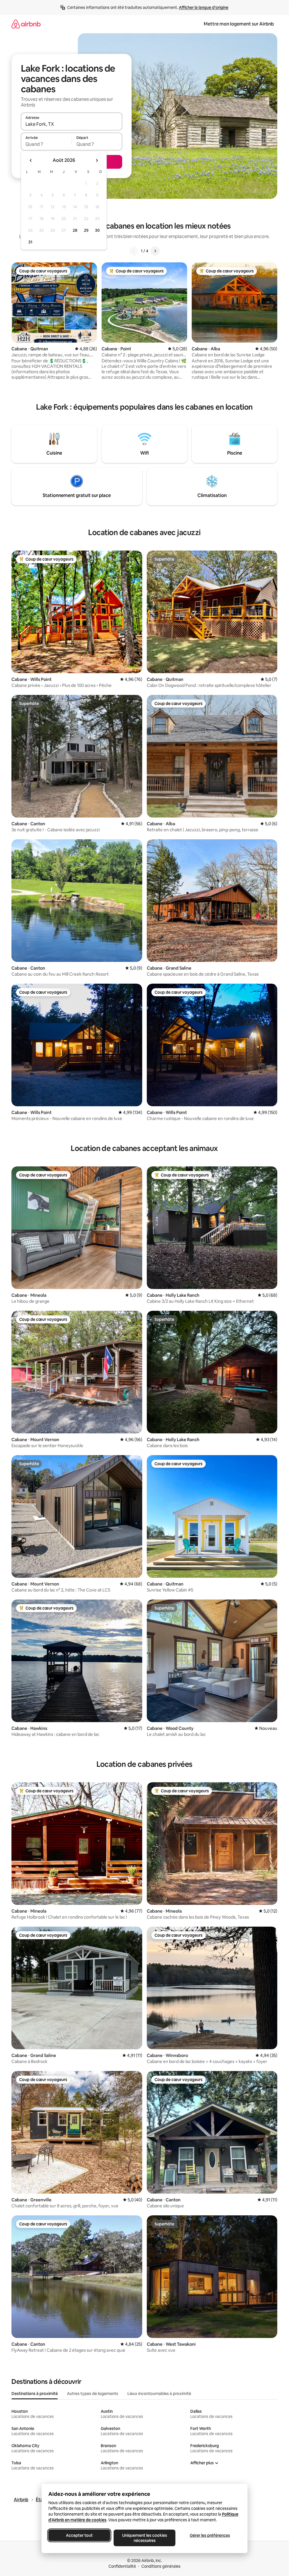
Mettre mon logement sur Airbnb (239, 24)
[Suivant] (155, 251)
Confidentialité (122, 2566)
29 (86, 230)
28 (75, 230)
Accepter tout (79, 2535)
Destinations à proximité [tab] (35, 2394)
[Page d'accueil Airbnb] (26, 24)
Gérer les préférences (210, 2535)
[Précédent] (134, 251)
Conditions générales (161, 2566)
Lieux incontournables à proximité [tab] (159, 2394)
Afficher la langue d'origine (204, 7)
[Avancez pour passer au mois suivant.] (97, 160)
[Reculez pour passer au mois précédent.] (31, 160)
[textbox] (46, 144)
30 (97, 230)
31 (30, 242)
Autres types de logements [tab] (93, 2394)
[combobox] (72, 124)
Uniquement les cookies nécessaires (144, 2538)
